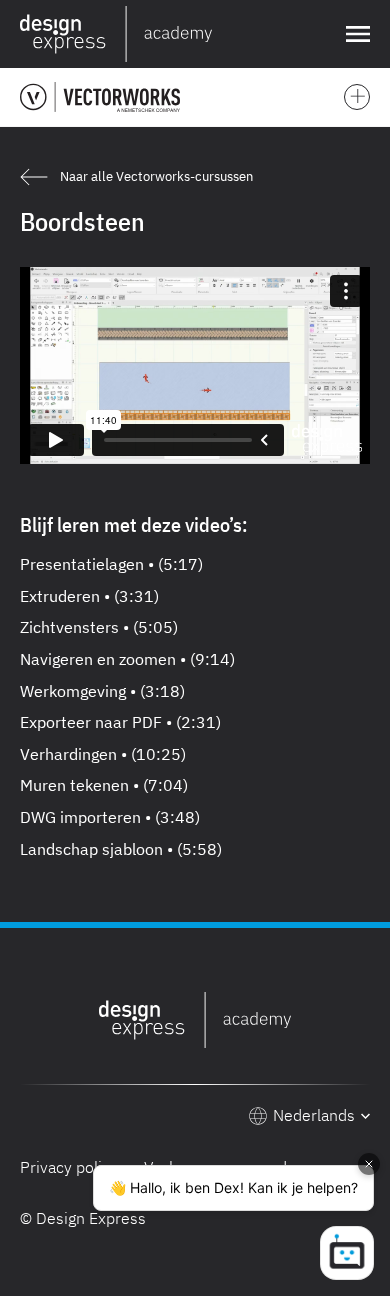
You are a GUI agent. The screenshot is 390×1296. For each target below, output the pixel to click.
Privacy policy (69, 1167)
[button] (354, 34)
